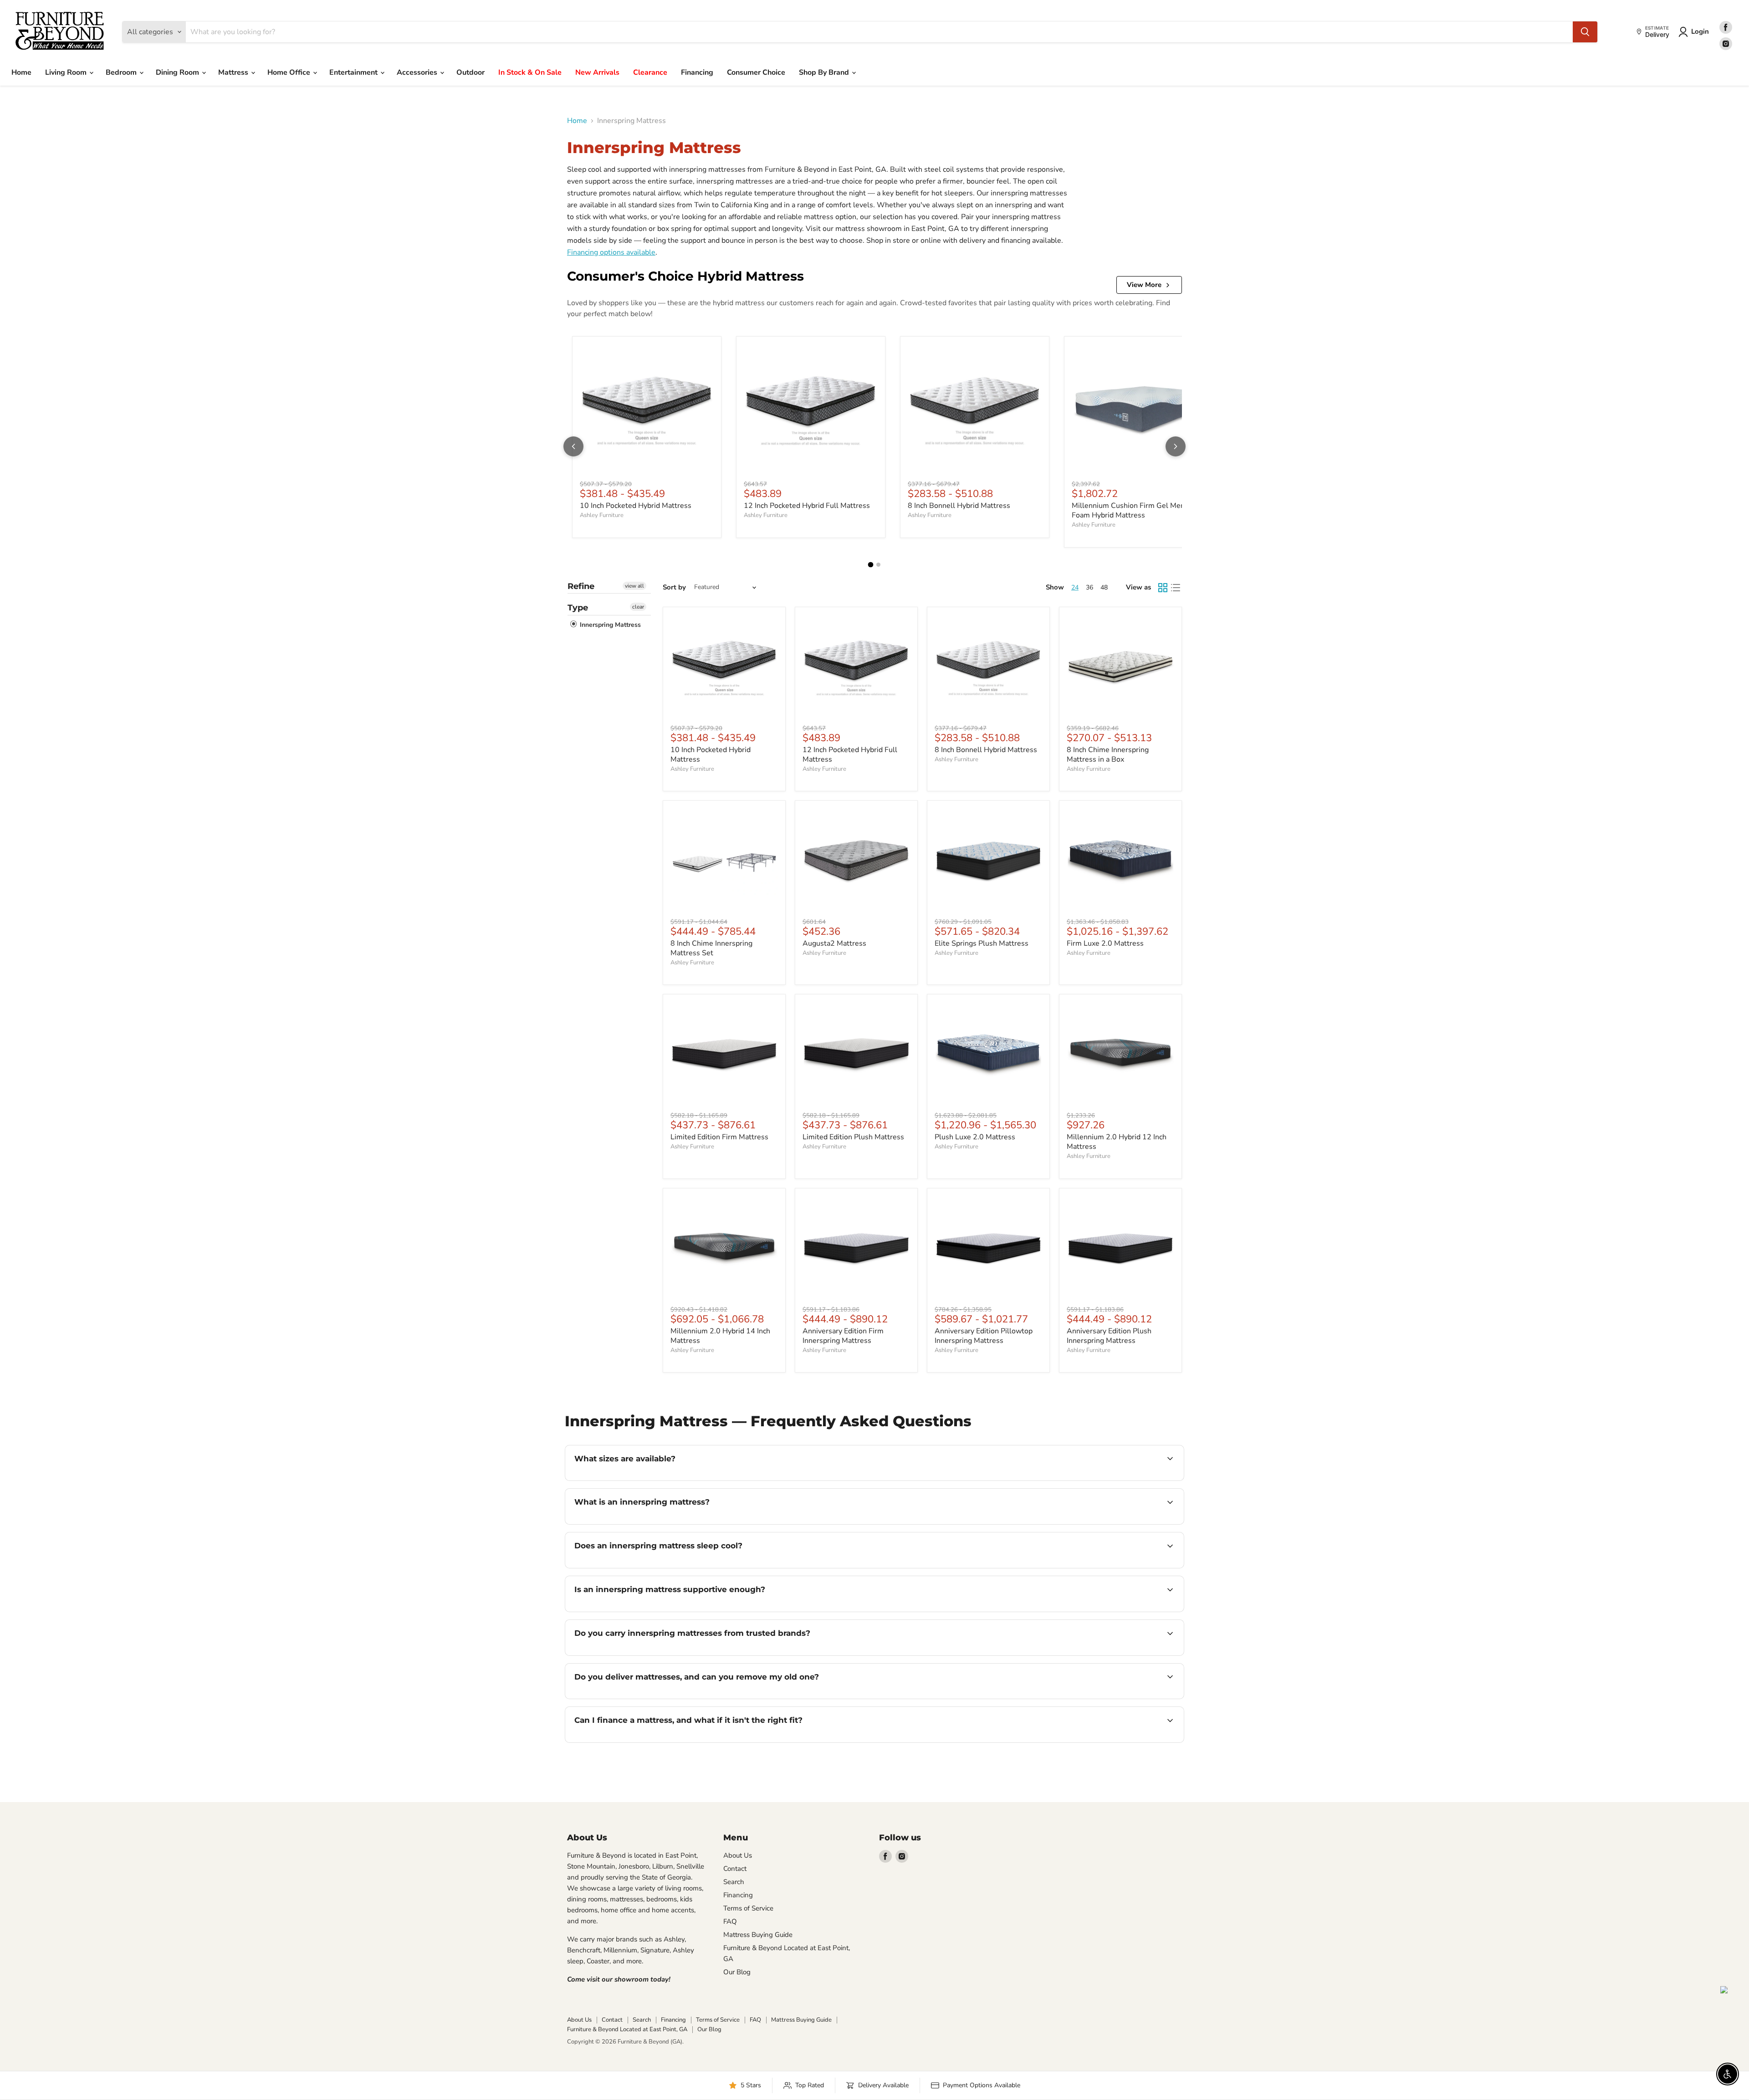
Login (1700, 31)
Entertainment (354, 72)
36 (1089, 587)
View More (1144, 285)
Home (21, 72)
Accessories (418, 72)
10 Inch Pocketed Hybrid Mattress (636, 506)
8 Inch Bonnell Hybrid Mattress (959, 506)
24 (1075, 587)
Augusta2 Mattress (834, 943)
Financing (697, 72)
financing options (649, 1741)
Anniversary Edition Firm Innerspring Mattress (843, 1336)
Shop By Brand (825, 72)
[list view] (1176, 588)
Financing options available (611, 252)
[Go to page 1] (871, 564)
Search (734, 1882)
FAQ (730, 1921)
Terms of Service (748, 1908)
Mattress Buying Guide (758, 1935)
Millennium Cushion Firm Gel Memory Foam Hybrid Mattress (1135, 510)
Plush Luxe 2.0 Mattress (975, 1137)
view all (634, 586)
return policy (918, 1741)
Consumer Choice (756, 72)
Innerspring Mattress (609, 625)
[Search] (1585, 32)
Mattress (234, 72)
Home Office (290, 72)
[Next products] (1176, 446)
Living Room (67, 72)
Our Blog (737, 1972)
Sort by (674, 587)
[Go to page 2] (878, 565)
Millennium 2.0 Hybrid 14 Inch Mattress (720, 1336)
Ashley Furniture (602, 515)
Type (578, 608)
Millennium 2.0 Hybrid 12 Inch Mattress (1117, 1142)
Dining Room (178, 72)
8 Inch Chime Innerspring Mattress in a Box (1108, 755)
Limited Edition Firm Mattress (719, 1137)
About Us (738, 1855)
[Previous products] (573, 446)
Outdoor (470, 72)
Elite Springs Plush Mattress (982, 943)
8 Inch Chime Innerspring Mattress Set (711, 948)
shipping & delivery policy (1059, 1698)
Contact (735, 1869)
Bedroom (122, 72)
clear (638, 607)
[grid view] (1163, 588)
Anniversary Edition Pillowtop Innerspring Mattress (984, 1336)
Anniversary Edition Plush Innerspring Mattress (1109, 1336)
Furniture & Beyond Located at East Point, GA (627, 2029)
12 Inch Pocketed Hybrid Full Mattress (807, 506)
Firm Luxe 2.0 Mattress (1105, 943)
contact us (1128, 1698)
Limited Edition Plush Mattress (853, 1137)
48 (1104, 587)
